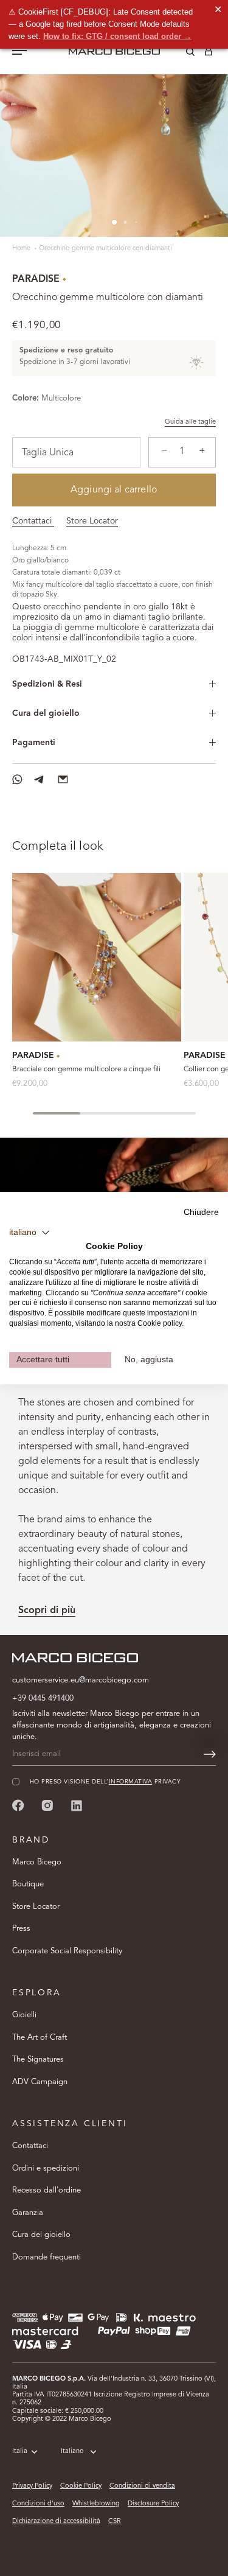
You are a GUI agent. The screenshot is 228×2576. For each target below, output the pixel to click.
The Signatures (38, 2060)
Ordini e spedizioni (46, 2168)
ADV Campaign (40, 2082)
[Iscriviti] (210, 1754)
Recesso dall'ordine (47, 2190)
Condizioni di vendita (142, 2486)
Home (22, 249)
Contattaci (33, 521)
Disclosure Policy (153, 2504)
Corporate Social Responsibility (67, 1951)
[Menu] (19, 52)
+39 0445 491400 (43, 1699)
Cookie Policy (81, 2486)
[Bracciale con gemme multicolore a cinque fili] (97, 957)
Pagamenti (34, 743)
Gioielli (24, 2015)
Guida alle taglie (190, 422)
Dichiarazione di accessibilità (56, 2522)
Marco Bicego (37, 1862)
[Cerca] (181, 54)
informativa (130, 1782)
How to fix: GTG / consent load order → (117, 36)
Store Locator (92, 521)
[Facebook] (18, 1805)
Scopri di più (47, 1611)
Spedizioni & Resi (47, 684)
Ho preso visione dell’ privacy (105, 1782)
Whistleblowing (96, 2504)
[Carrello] (209, 54)
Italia (20, 2452)
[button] (29, 1233)
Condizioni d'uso (38, 2504)
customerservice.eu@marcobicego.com (81, 1680)
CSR (115, 2522)
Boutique (28, 1884)
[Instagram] (47, 1805)
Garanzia (28, 2213)
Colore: (26, 398)
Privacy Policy (32, 2486)
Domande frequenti (47, 2257)
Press (21, 1929)
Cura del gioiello (46, 713)
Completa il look (58, 847)
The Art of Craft (40, 2038)
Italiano (72, 2452)
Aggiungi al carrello (114, 490)
